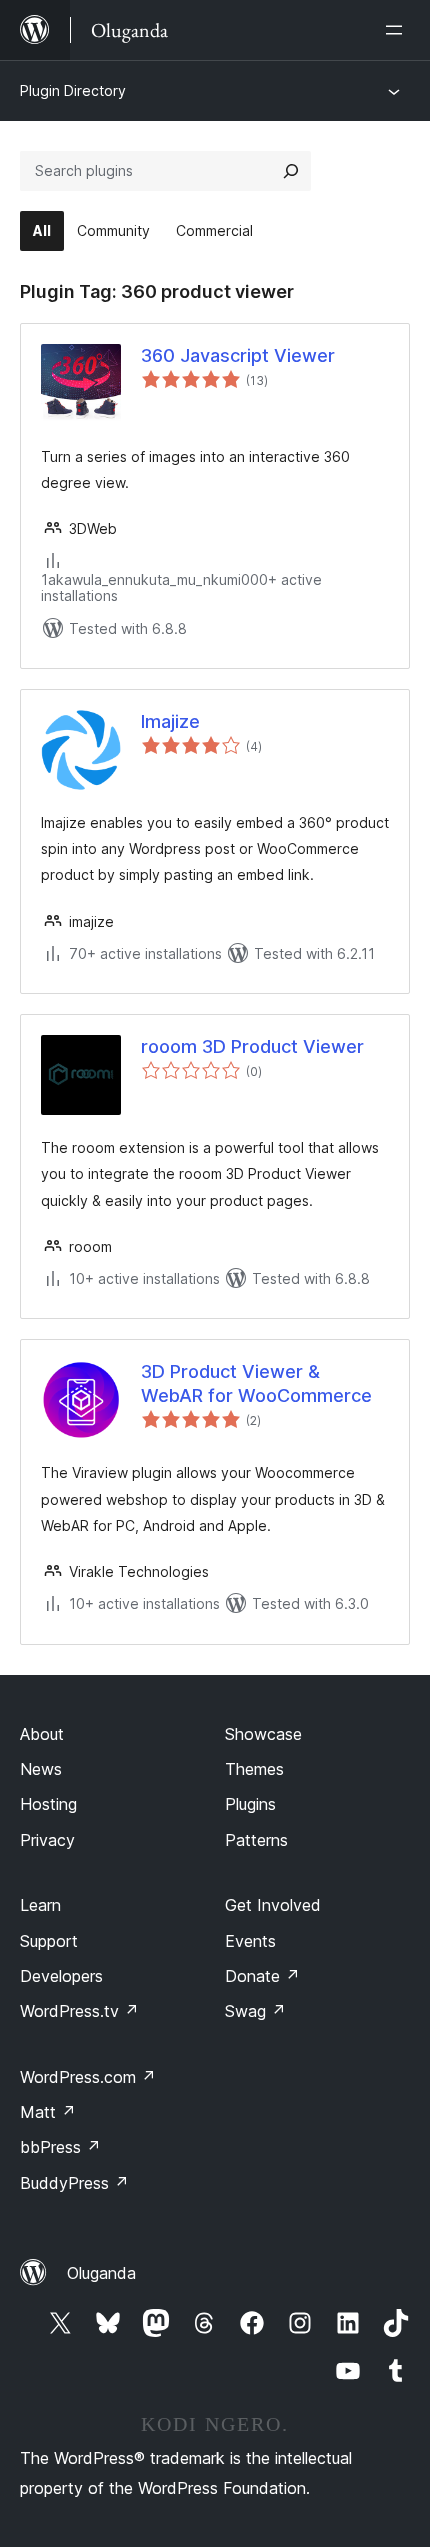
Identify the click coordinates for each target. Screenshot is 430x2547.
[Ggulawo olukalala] (398, 30)
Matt (48, 2112)
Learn (40, 1905)
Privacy (47, 1840)
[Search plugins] (291, 171)
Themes (254, 1769)
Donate (262, 1976)
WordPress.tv (79, 2011)
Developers (61, 1976)
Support (49, 1941)
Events (250, 1941)
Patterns (256, 1840)
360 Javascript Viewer (238, 355)
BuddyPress (74, 2183)
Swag (255, 2011)
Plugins (250, 1804)
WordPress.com (88, 2077)
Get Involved (273, 1905)
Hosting (48, 1804)
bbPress (60, 2147)
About (42, 1734)
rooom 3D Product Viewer (252, 1046)
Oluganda (101, 2273)
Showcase (263, 1734)
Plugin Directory (73, 90)
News (41, 1769)
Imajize (170, 721)
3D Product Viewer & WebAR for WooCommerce (256, 1383)
